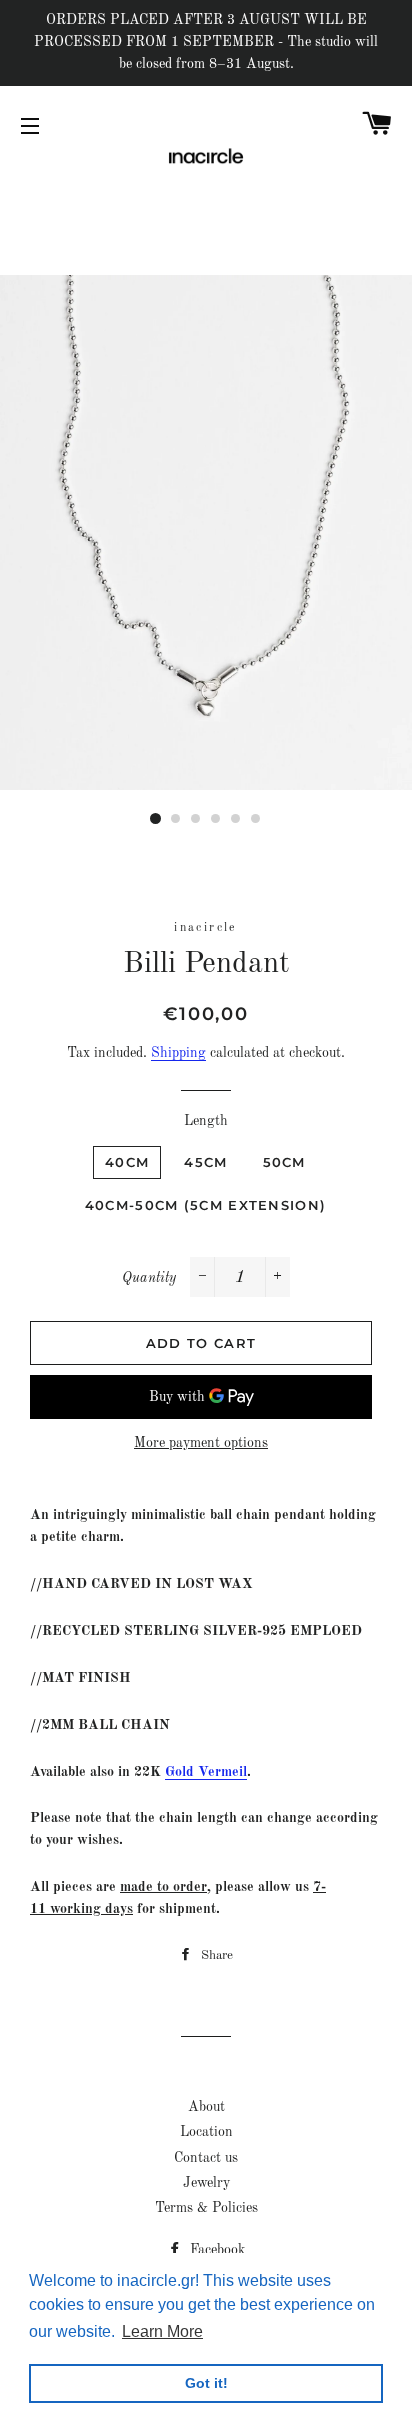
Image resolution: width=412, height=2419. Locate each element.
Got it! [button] (206, 2383)
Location (206, 2132)
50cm (284, 1162)
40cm (127, 1162)
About (206, 2107)
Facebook (215, 2250)
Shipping (178, 1053)
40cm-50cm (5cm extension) (206, 1205)
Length (206, 1121)
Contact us (206, 2158)
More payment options (201, 1443)
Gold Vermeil (206, 1772)
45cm (205, 1162)
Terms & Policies (206, 2208)
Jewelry (206, 2183)
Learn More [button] (162, 2331)
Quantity (149, 1278)
